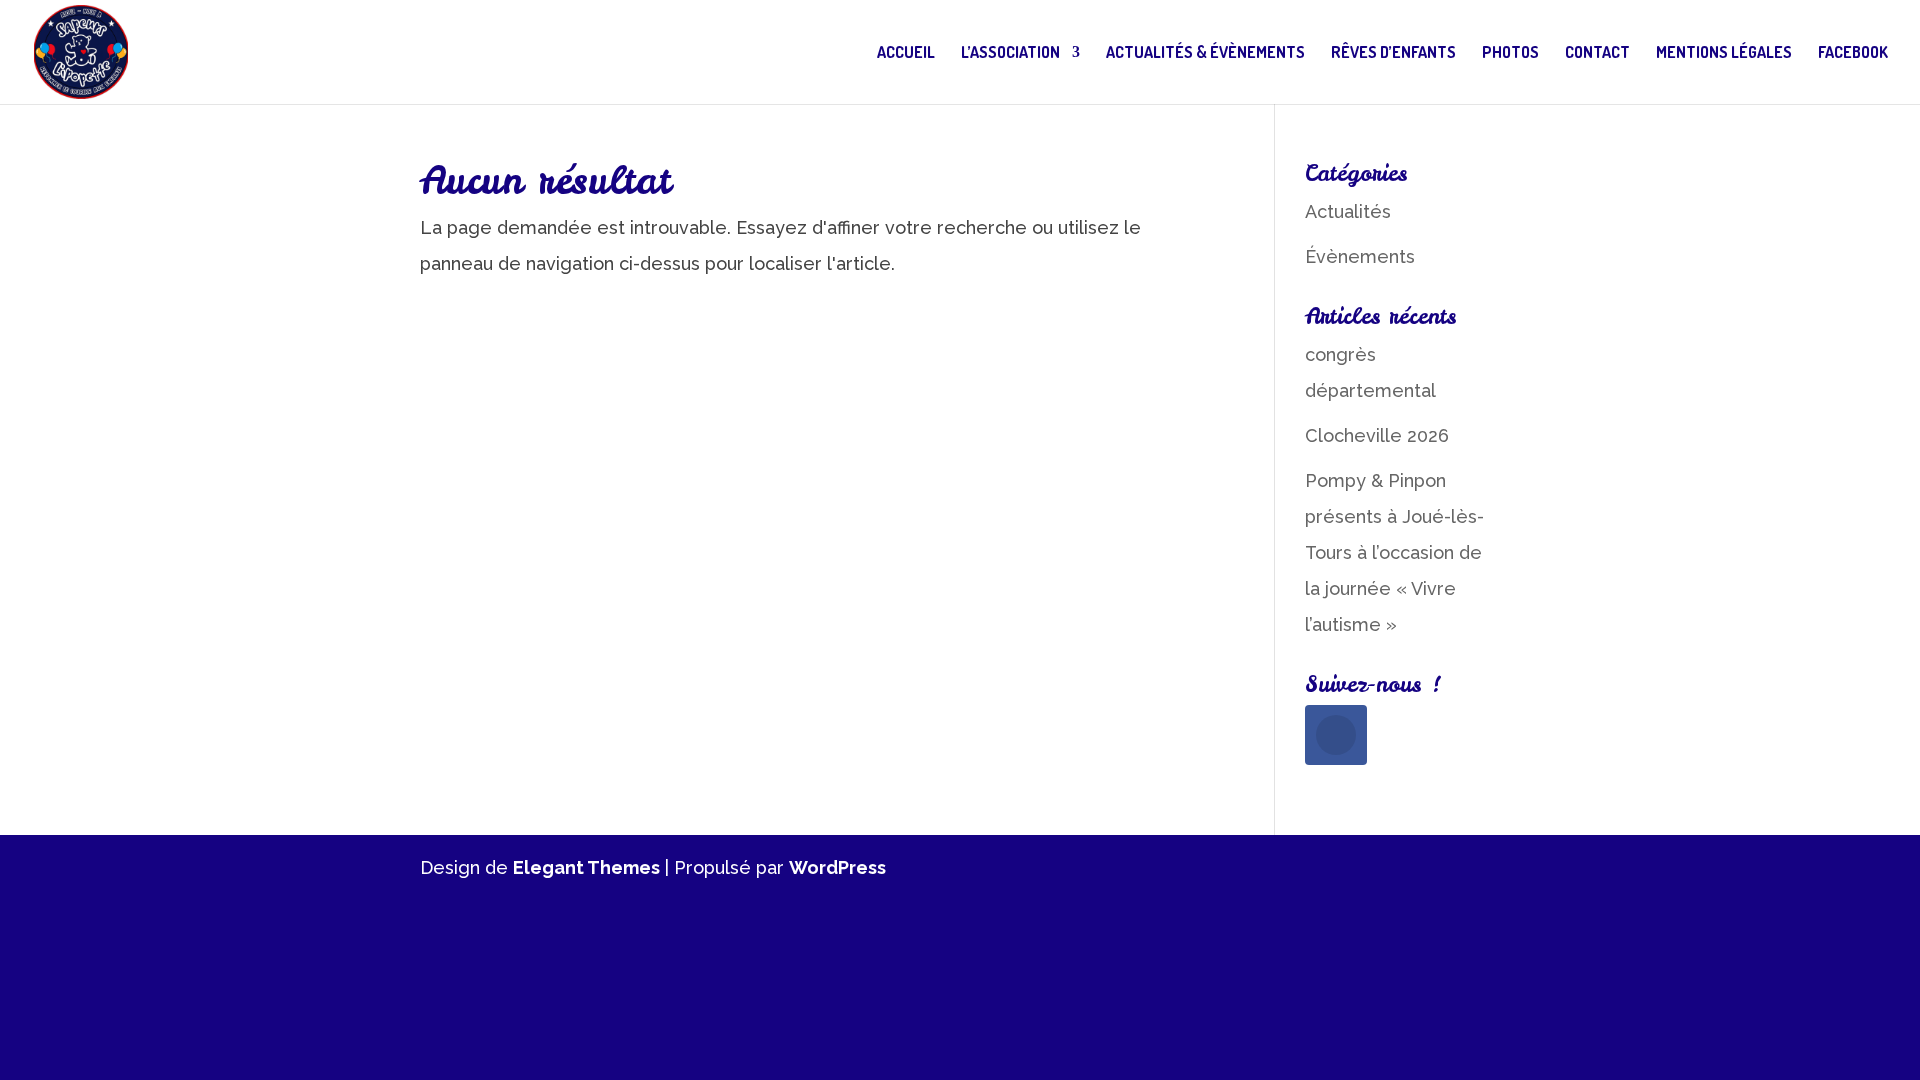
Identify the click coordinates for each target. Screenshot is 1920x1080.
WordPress (837, 867)
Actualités (1348, 211)
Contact (1597, 53)
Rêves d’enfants (1393, 53)
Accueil (906, 53)
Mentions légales (1724, 53)
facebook (1853, 53)
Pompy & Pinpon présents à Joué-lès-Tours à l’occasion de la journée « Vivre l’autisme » (1394, 552)
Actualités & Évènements (1205, 53)
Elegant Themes (586, 867)
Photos (1510, 53)
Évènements (1360, 256)
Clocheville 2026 (1377, 435)
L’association (1010, 53)
